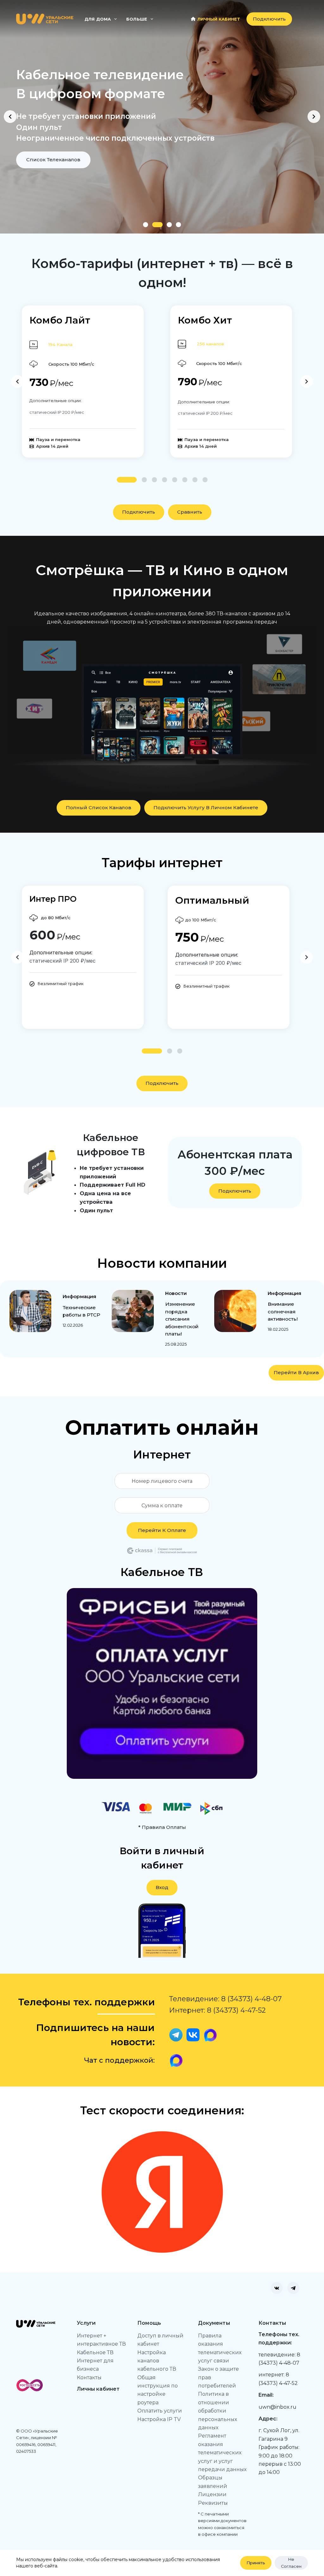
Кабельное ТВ (95, 2352)
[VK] (277, 2288)
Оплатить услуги (160, 2411)
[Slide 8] (205, 480)
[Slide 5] (175, 480)
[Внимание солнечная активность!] (235, 1311)
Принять (256, 2563)
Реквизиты (213, 2503)
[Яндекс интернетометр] (162, 2192)
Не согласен (291, 2563)
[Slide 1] (146, 225)
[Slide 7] (195, 480)
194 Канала (60, 344)
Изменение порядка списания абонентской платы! (182, 1319)
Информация (80, 1296)
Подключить (269, 19)
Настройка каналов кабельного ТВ (157, 2361)
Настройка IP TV (159, 2419)
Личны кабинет (98, 2389)
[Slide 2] (155, 225)
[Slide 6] (185, 480)
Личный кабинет (219, 19)
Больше (137, 19)
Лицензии (212, 2494)
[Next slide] (314, 117)
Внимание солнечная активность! (283, 1312)
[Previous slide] (10, 117)
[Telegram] (293, 2288)
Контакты (89, 2377)
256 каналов (210, 344)
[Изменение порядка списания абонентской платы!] (133, 1311)
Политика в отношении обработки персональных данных (218, 2411)
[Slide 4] (178, 225)
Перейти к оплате (162, 1530)
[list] (162, 117)
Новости (176, 1293)
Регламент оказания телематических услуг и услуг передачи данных (222, 2453)
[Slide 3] (167, 225)
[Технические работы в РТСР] (31, 1311)
